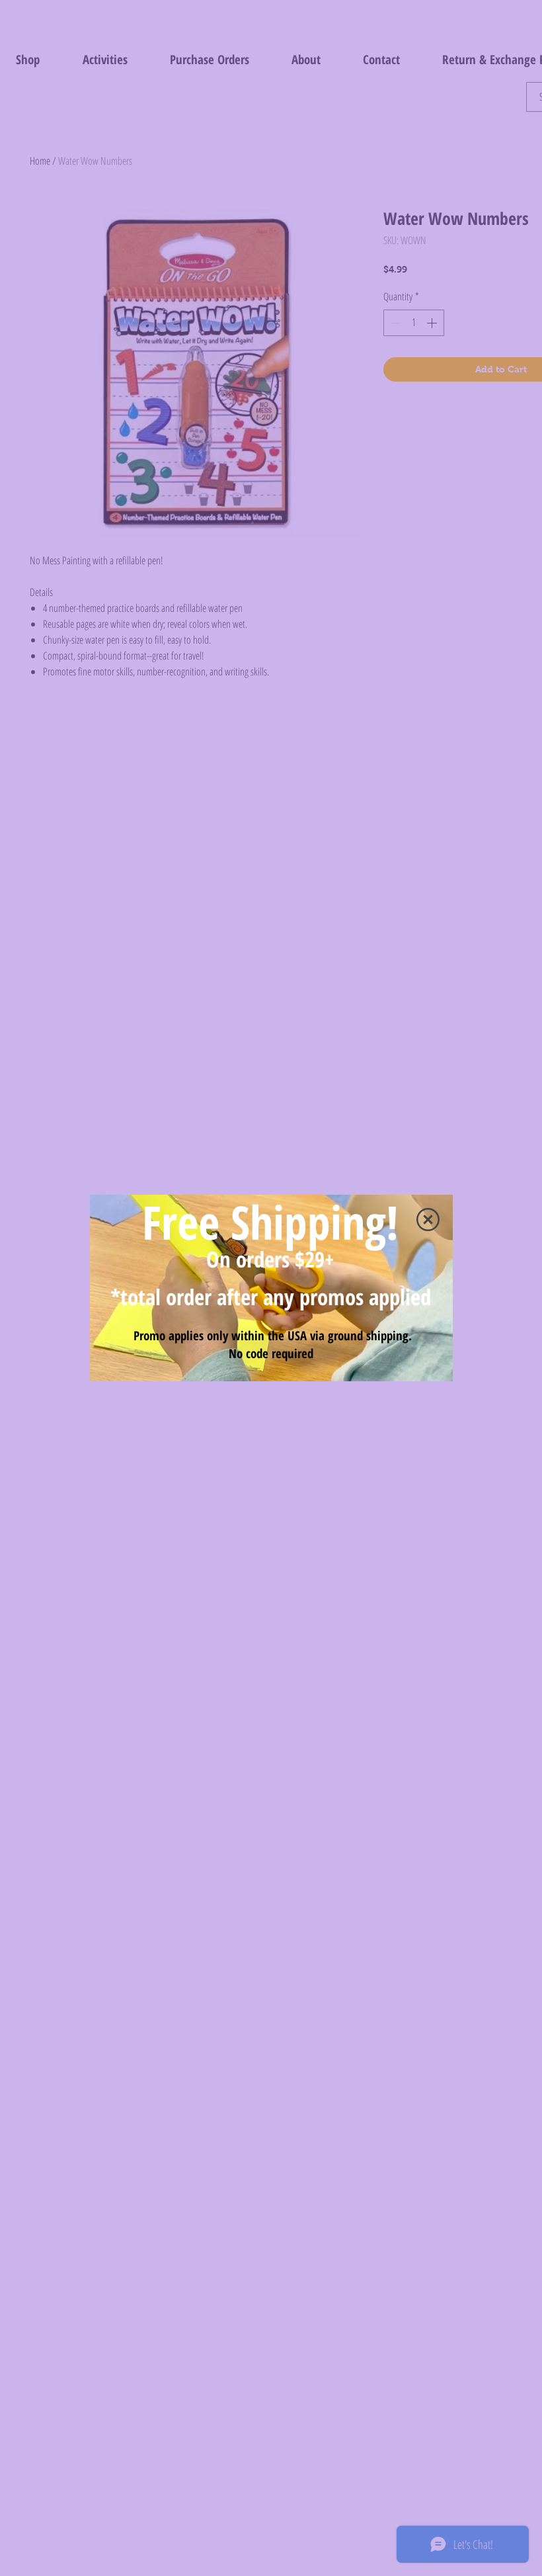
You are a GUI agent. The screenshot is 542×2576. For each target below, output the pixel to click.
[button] (428, 1220)
